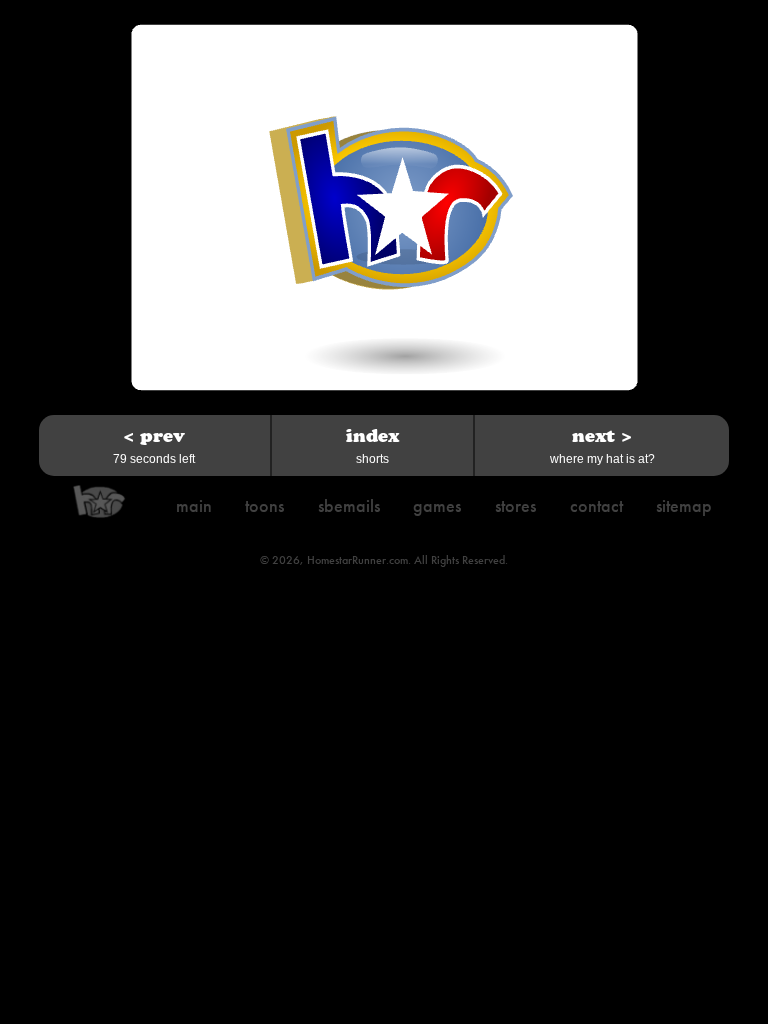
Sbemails (349, 505)
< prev (154, 445)
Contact (596, 505)
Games (437, 505)
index (372, 445)
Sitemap (684, 505)
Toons (264, 505)
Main (194, 505)
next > (602, 445)
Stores (515, 505)
